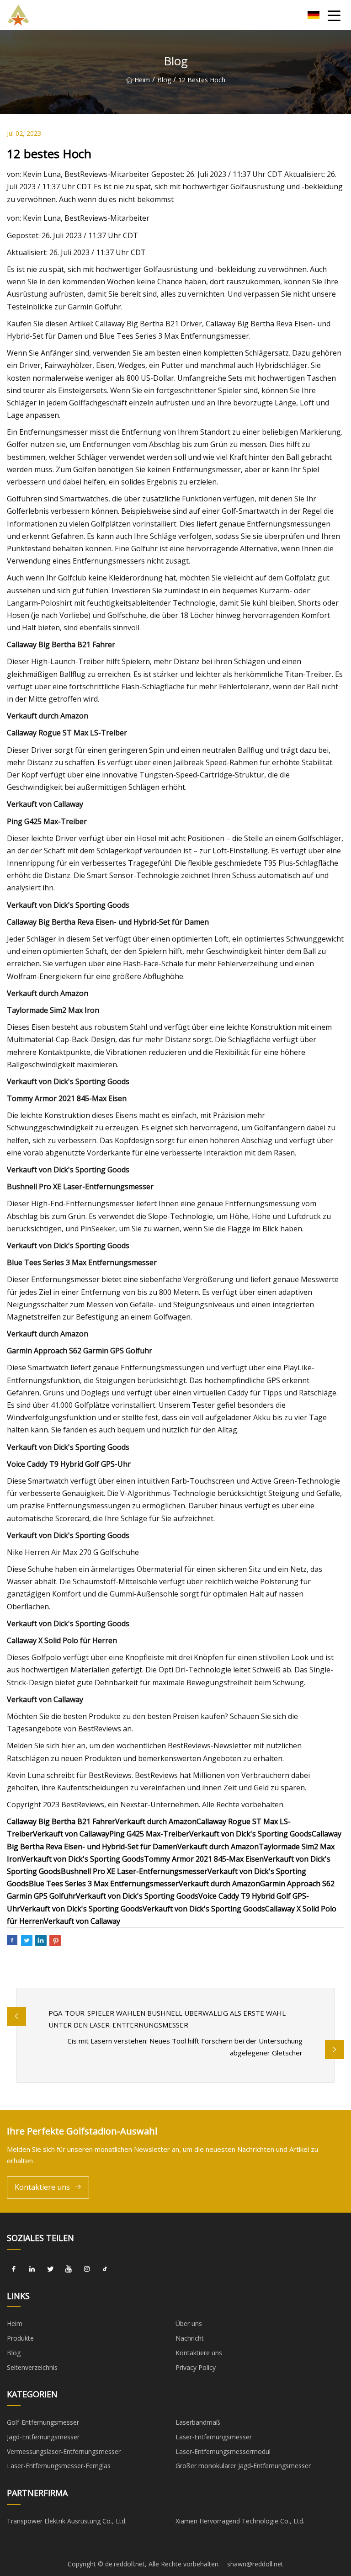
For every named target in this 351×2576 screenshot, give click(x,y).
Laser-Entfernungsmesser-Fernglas (59, 2466)
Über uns (189, 2323)
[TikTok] (105, 2269)
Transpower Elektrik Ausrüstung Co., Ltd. (67, 2521)
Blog (164, 80)
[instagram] (87, 2269)
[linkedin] (32, 2269)
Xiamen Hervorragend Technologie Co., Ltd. (240, 2521)
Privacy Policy (196, 2367)
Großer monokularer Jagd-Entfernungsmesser (243, 2466)
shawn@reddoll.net (255, 2564)
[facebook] (14, 2269)
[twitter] (50, 2269)
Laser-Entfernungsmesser (214, 2437)
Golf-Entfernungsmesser (43, 2422)
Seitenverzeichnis (32, 2367)
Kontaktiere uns (42, 2187)
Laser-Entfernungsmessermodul (223, 2451)
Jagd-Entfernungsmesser (43, 2437)
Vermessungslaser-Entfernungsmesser (64, 2451)
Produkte (20, 2338)
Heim (142, 80)
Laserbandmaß (198, 2422)
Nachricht (190, 2338)
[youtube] (69, 2269)
